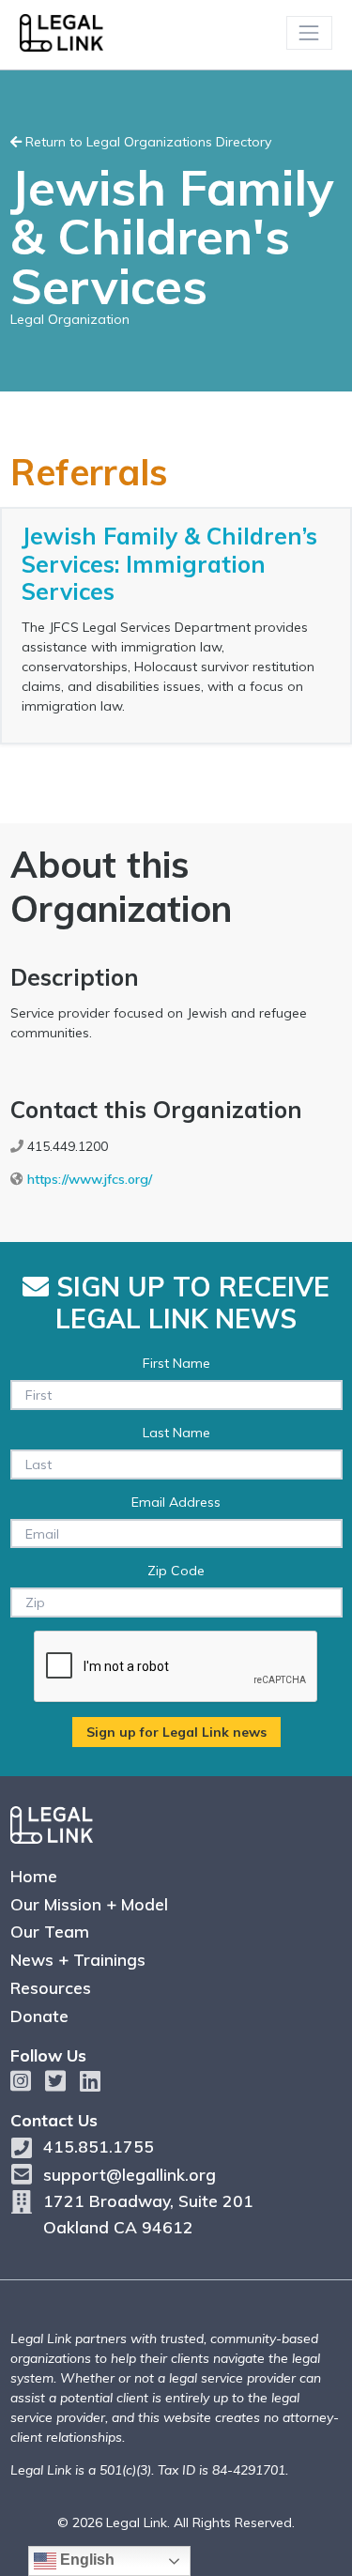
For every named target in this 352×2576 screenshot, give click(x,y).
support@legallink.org (130, 2174)
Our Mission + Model (89, 1904)
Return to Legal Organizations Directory (146, 142)
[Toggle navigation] (309, 32)
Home (34, 1876)
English (85, 2560)
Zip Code (176, 1571)
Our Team (50, 1931)
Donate (39, 2016)
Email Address (176, 1502)
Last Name (176, 1433)
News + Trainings (78, 1959)
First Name (176, 1363)
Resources (51, 1987)
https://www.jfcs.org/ (90, 1179)
